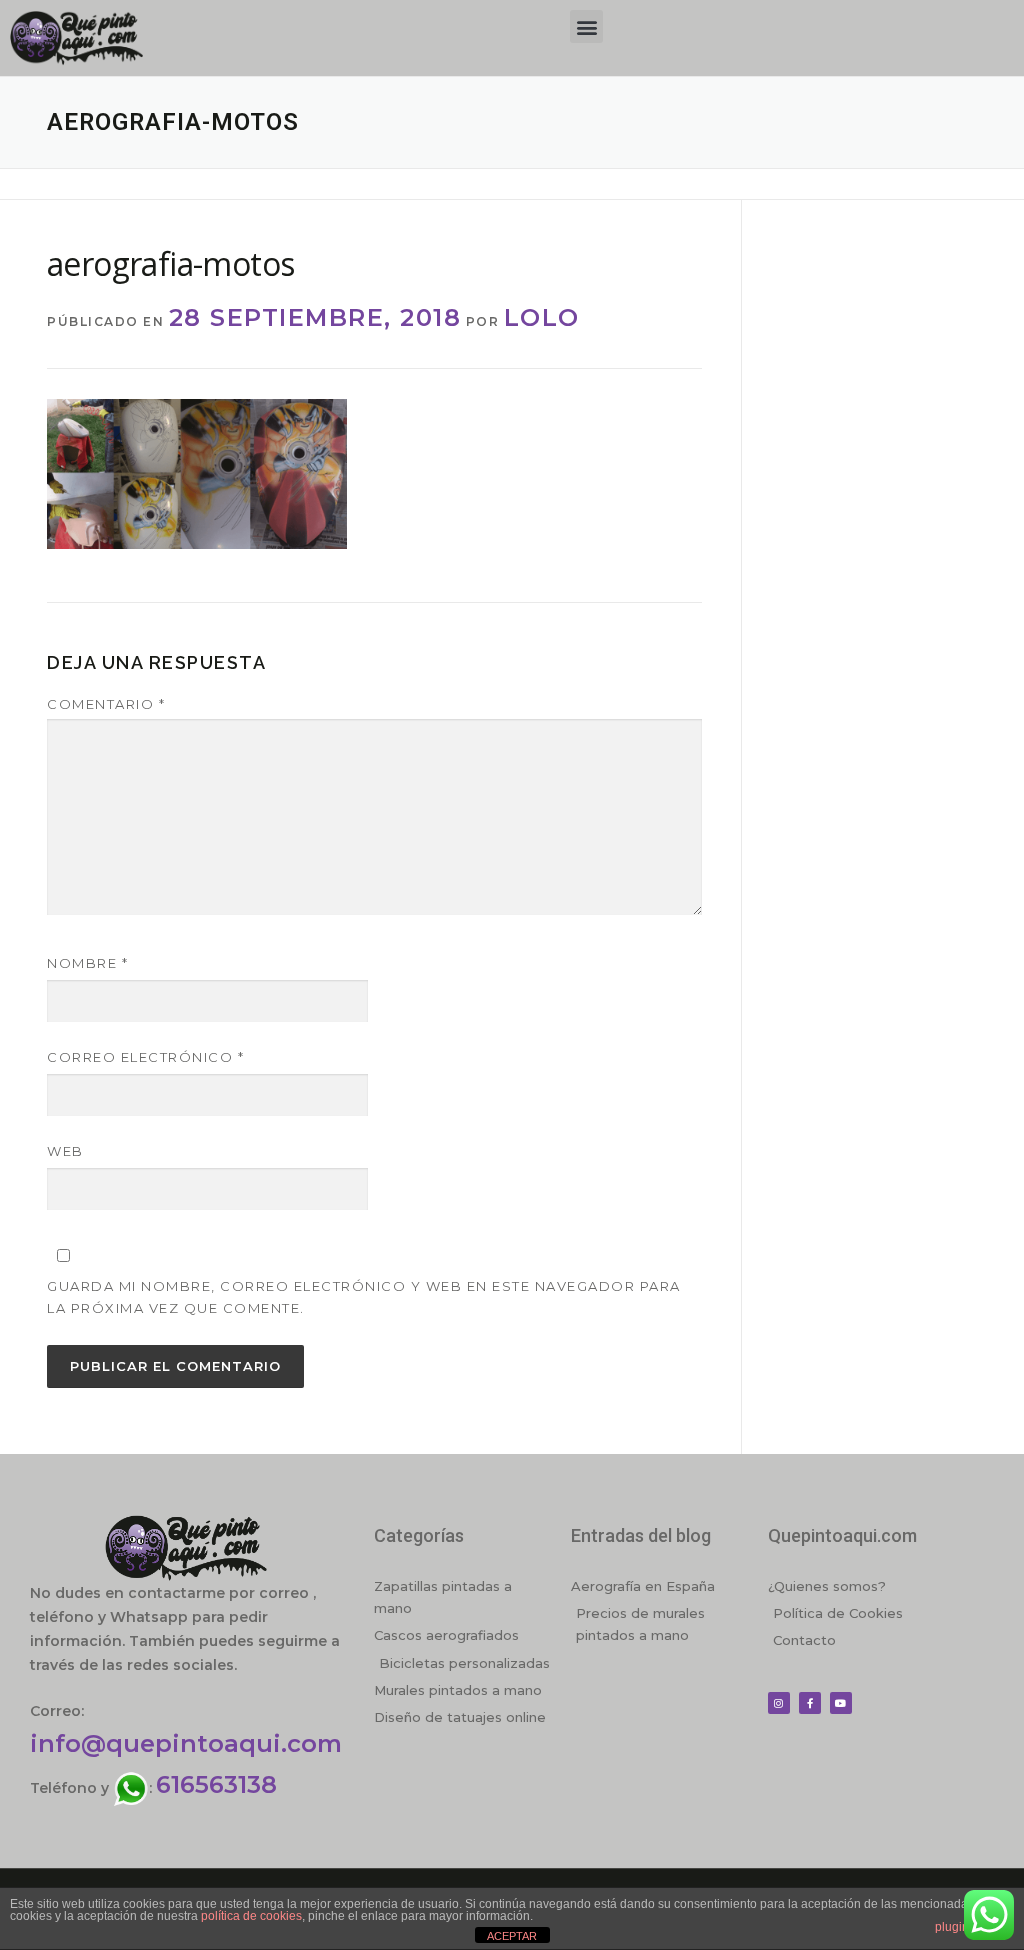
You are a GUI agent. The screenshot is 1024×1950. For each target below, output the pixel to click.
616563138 (216, 1784)
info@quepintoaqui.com (186, 1743)
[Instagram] (779, 1703)
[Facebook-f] (810, 1703)
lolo (542, 317)
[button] (586, 26)
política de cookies (251, 1916)
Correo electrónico (145, 1057)
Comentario (106, 704)
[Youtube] (841, 1703)
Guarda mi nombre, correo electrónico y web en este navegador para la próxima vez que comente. (364, 1297)
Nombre (87, 963)
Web (65, 1151)
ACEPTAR (512, 1936)
